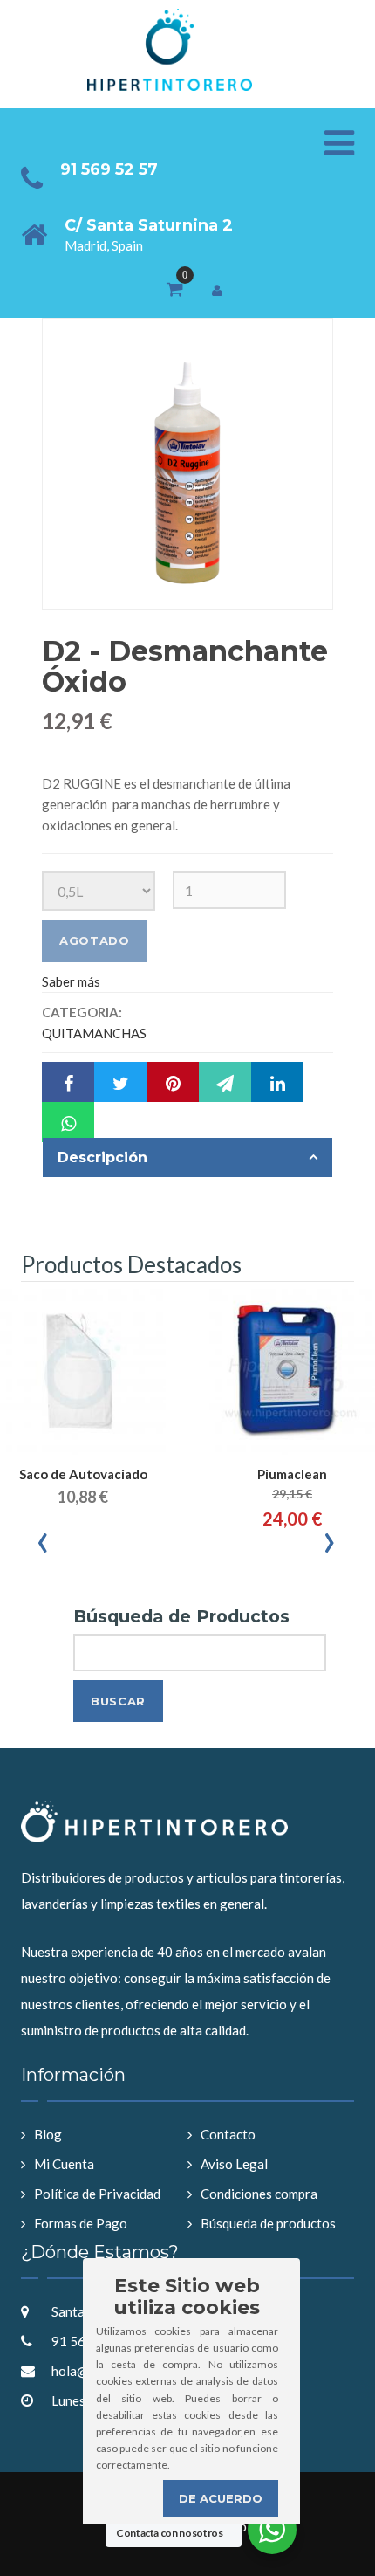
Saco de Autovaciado (83, 1474)
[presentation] (44, 1538)
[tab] (187, 1158)
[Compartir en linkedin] (277, 1082)
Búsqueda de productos (268, 2223)
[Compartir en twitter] (120, 1082)
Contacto (228, 2134)
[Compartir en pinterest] (173, 1082)
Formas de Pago (81, 2223)
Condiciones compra (259, 2194)
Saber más (71, 981)
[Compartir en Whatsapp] (68, 1122)
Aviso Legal (234, 2164)
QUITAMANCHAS (94, 1033)
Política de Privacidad (97, 2194)
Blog (48, 2134)
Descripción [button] (102, 1157)
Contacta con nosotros (169, 2533)
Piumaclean (292, 1474)
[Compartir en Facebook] (68, 1082)
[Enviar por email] (225, 1082)
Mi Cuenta (64, 2164)
